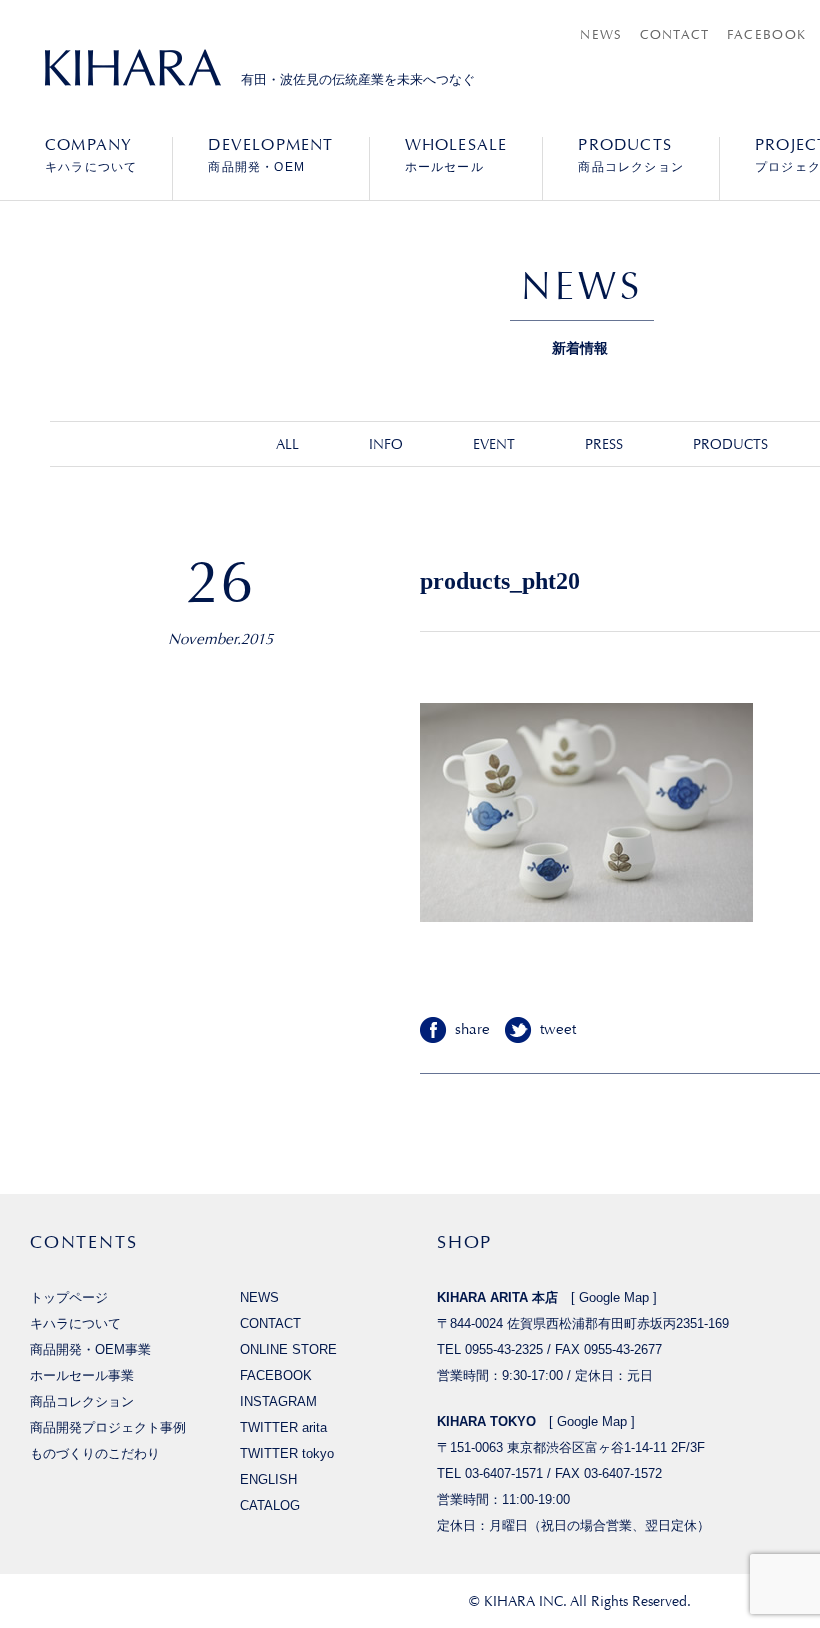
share (472, 1029)
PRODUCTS (730, 444)
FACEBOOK (766, 34)
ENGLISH (268, 1479)
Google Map (614, 1297)
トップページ (69, 1297)
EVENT (494, 444)
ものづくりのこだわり (95, 1453)
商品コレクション (631, 155)
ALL (287, 444)
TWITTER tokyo (287, 1453)
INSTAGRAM (278, 1401)
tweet (558, 1029)
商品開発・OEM (270, 155)
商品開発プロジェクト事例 (108, 1427)
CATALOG (270, 1505)
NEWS (601, 34)
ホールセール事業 (82, 1375)
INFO (386, 444)
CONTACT (675, 34)
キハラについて (91, 155)
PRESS (604, 444)
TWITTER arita (283, 1427)
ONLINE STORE (288, 1349)
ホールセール (456, 155)
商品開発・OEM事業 (90, 1349)
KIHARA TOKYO (486, 1421)
